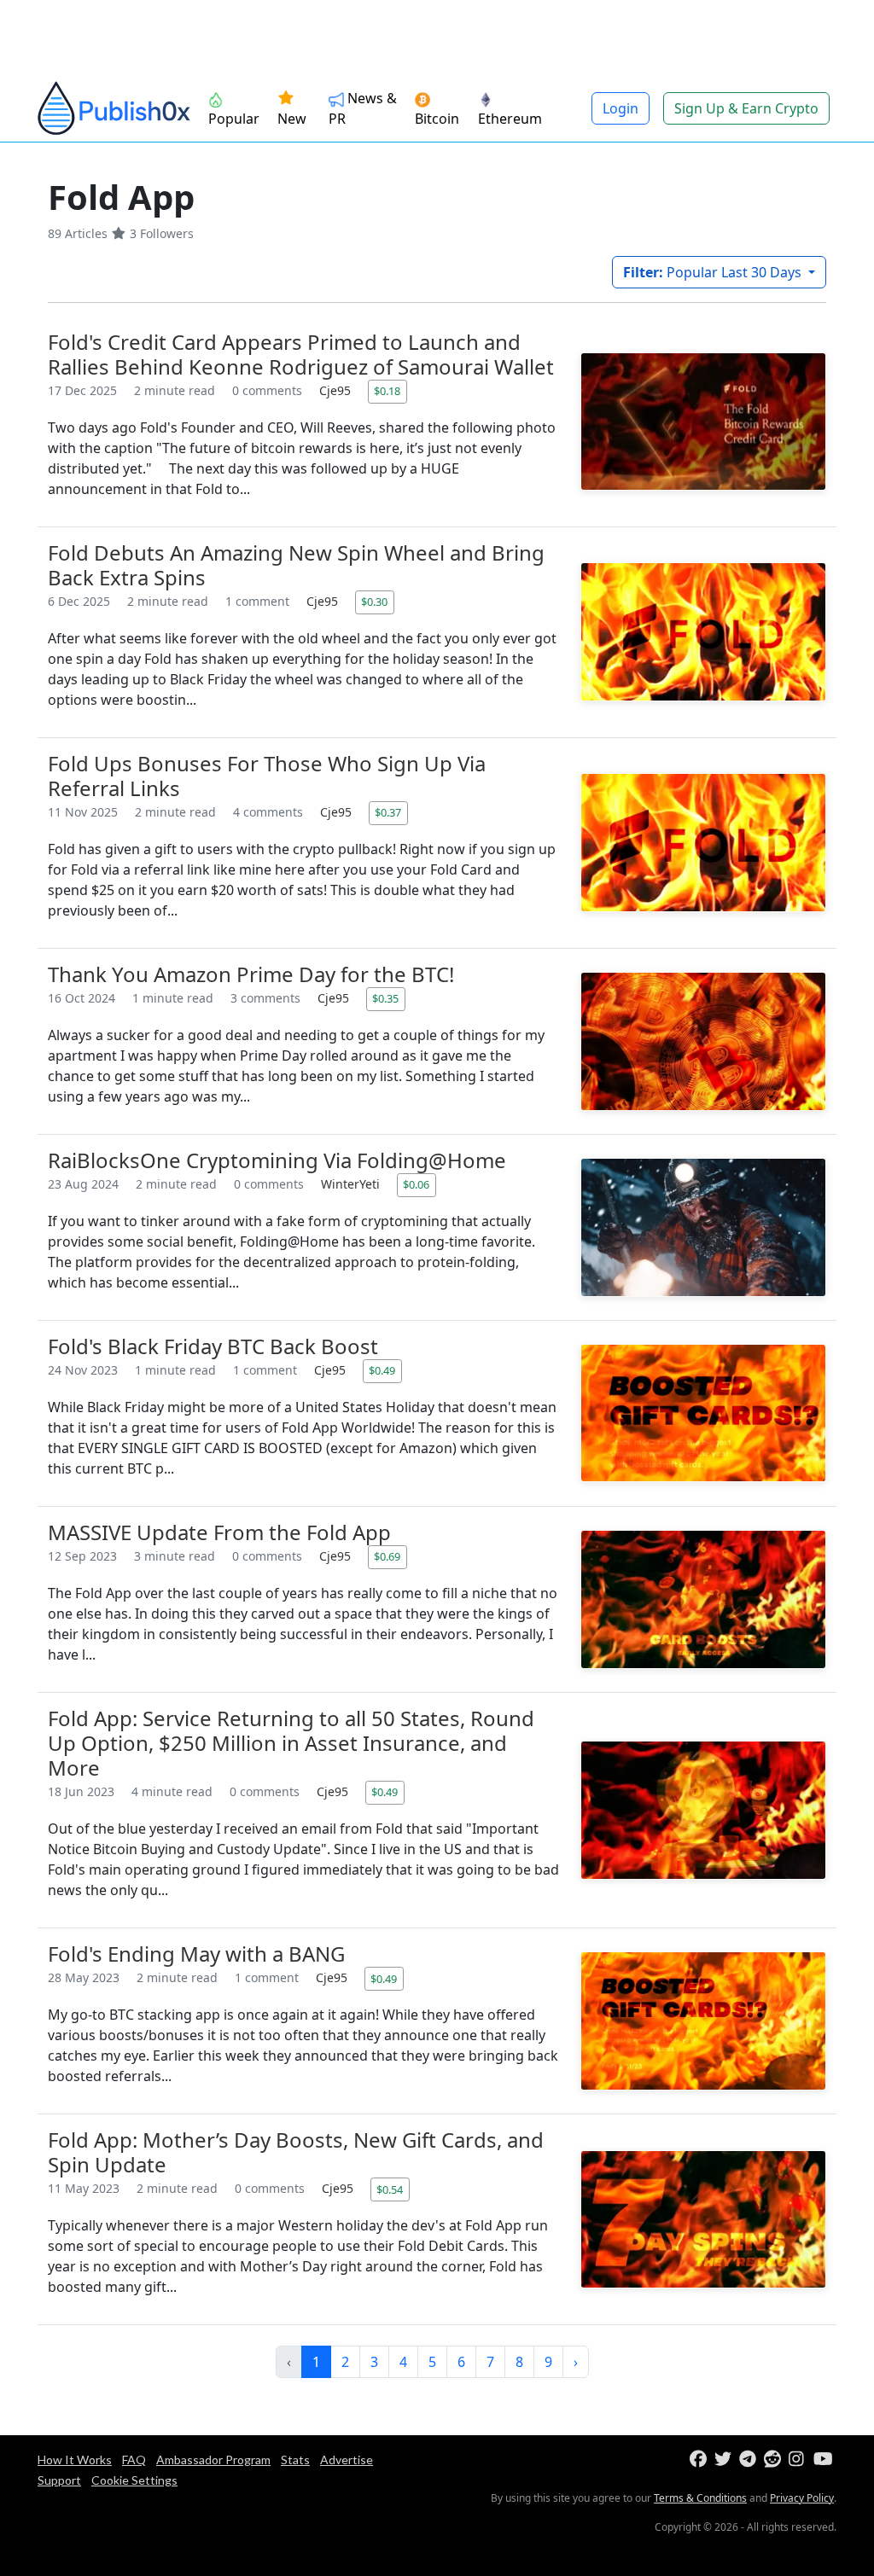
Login (621, 108)
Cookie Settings (134, 2480)
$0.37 (388, 812)
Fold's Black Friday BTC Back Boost (213, 1346)
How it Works (75, 2460)
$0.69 (387, 1556)
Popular (234, 119)
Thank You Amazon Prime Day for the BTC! (251, 974)
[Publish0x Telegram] (750, 2460)
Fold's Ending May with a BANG (196, 1954)
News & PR (363, 108)
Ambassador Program (213, 2460)
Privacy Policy (802, 2498)
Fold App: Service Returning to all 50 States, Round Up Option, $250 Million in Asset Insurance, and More (291, 1743)
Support (59, 2480)
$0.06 (416, 1184)
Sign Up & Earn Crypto (746, 108)
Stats (295, 2460)
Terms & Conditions (700, 2498)
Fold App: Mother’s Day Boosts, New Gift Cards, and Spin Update (296, 2152)
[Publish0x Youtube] (824, 2460)
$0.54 (390, 2189)
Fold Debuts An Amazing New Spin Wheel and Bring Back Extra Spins (296, 565)
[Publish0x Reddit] (775, 2460)
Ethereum (510, 119)
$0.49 (382, 1370)
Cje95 (337, 390)
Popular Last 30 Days (714, 272)
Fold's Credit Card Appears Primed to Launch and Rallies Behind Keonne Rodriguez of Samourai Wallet (301, 354)
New (292, 119)
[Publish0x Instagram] (799, 2460)
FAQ (134, 2460)
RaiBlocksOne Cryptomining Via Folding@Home (277, 1160)
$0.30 (374, 602)
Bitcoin (437, 119)
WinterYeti (352, 1184)
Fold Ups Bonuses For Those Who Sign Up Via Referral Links (267, 776)
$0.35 (385, 998)
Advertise (347, 2460)
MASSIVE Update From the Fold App (219, 1532)
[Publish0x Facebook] (700, 2460)
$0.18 (387, 391)
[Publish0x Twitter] (725, 2460)
